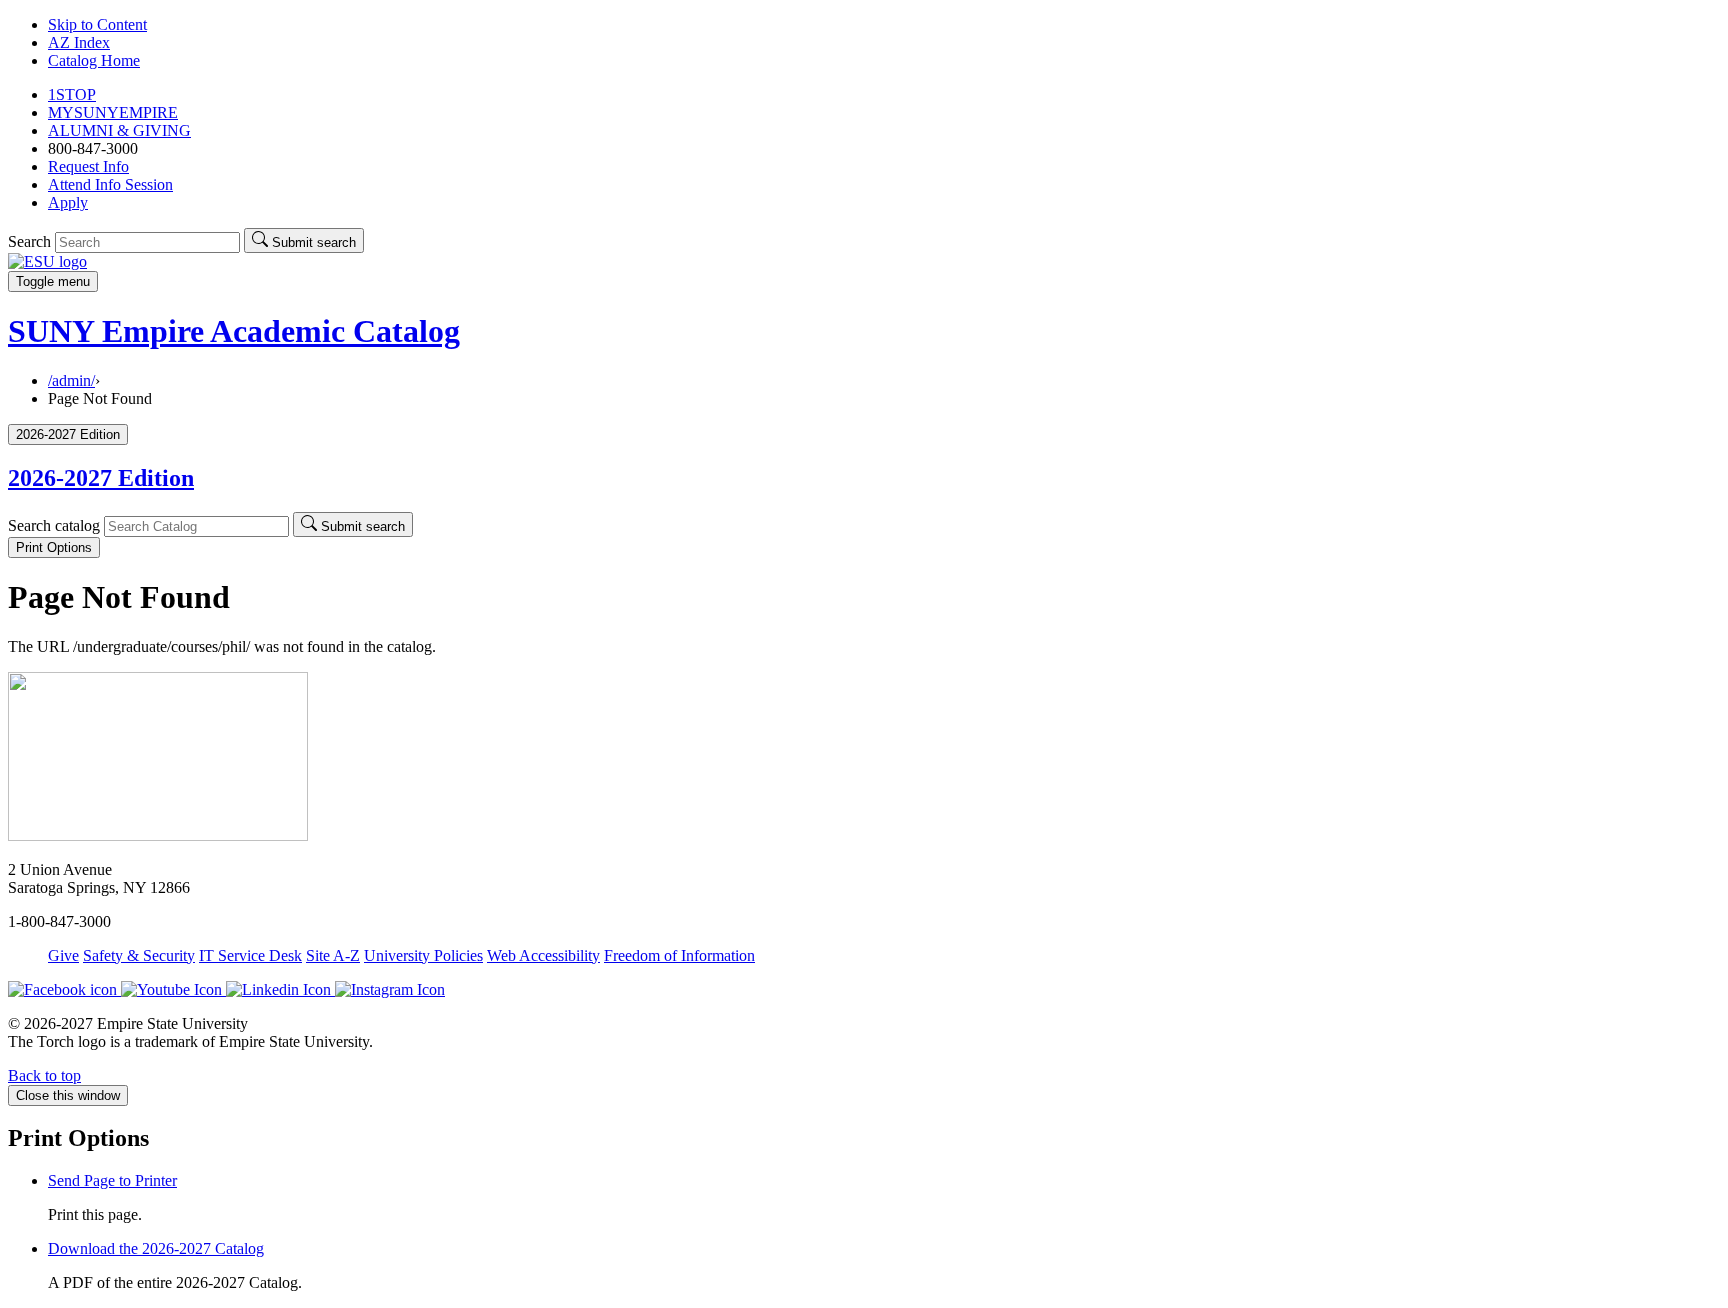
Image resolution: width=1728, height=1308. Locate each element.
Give (63, 955)
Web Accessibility (543, 955)
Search (29, 241)
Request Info (88, 166)
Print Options (54, 547)
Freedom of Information (679, 955)
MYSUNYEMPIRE (113, 112)
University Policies (423, 955)
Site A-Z (333, 955)
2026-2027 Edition (101, 478)
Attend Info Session (110, 184)
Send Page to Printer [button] (112, 1180)
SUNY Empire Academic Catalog (234, 331)
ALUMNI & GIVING (119, 130)
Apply (68, 202)
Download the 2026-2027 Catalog (156, 1248)
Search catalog (54, 525)
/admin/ (71, 380)
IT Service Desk (250, 955)
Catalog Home (94, 60)
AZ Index (79, 42)
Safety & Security (139, 955)
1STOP (72, 94)
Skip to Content (97, 24)
